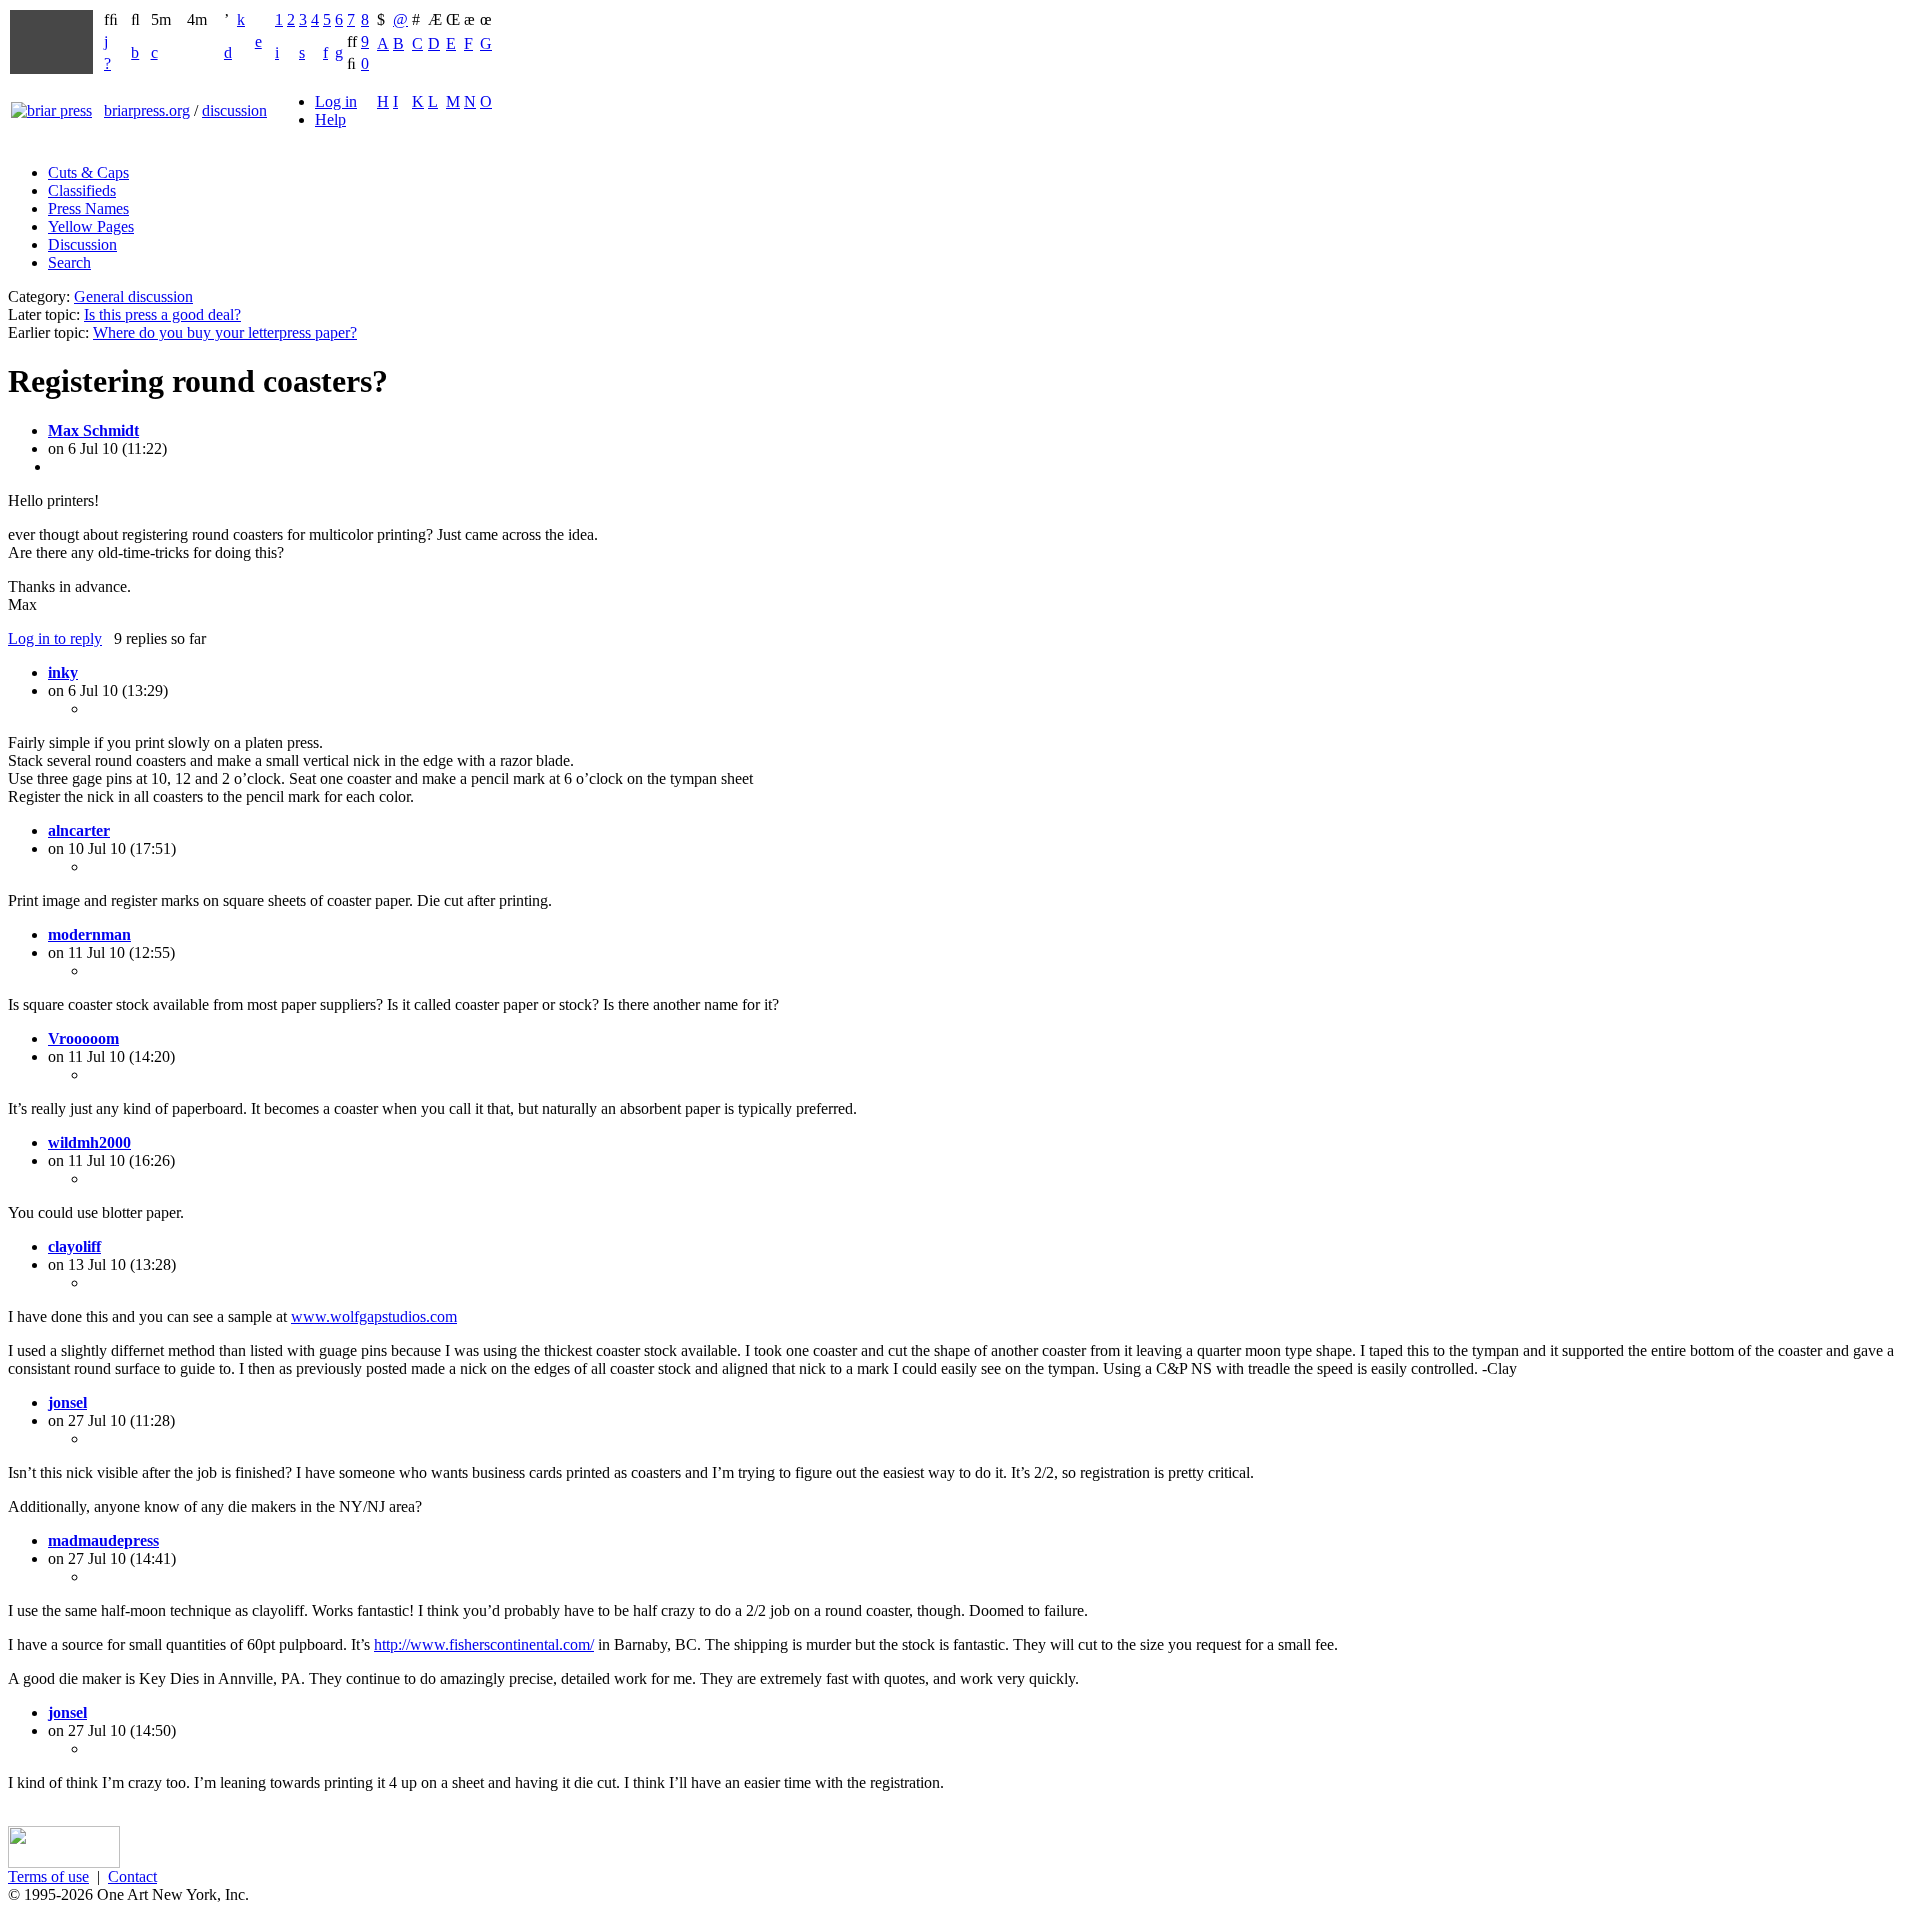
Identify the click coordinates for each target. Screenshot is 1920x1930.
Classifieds (82, 190)
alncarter (79, 830)
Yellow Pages (91, 226)
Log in (336, 101)
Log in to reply (55, 638)
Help (330, 119)
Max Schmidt (93, 430)
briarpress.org (147, 110)
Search (69, 262)
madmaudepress (103, 1540)
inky (63, 672)
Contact (132, 1876)
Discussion (82, 244)
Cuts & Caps (88, 172)
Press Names (88, 208)
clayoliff (74, 1246)
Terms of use (48, 1876)
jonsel (67, 1402)
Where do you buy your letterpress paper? (225, 332)
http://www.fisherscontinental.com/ (484, 1644)
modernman (89, 934)
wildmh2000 (89, 1142)
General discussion (133, 296)
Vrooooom (83, 1038)
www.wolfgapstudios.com (374, 1316)
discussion (234, 110)
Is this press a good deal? (162, 314)
